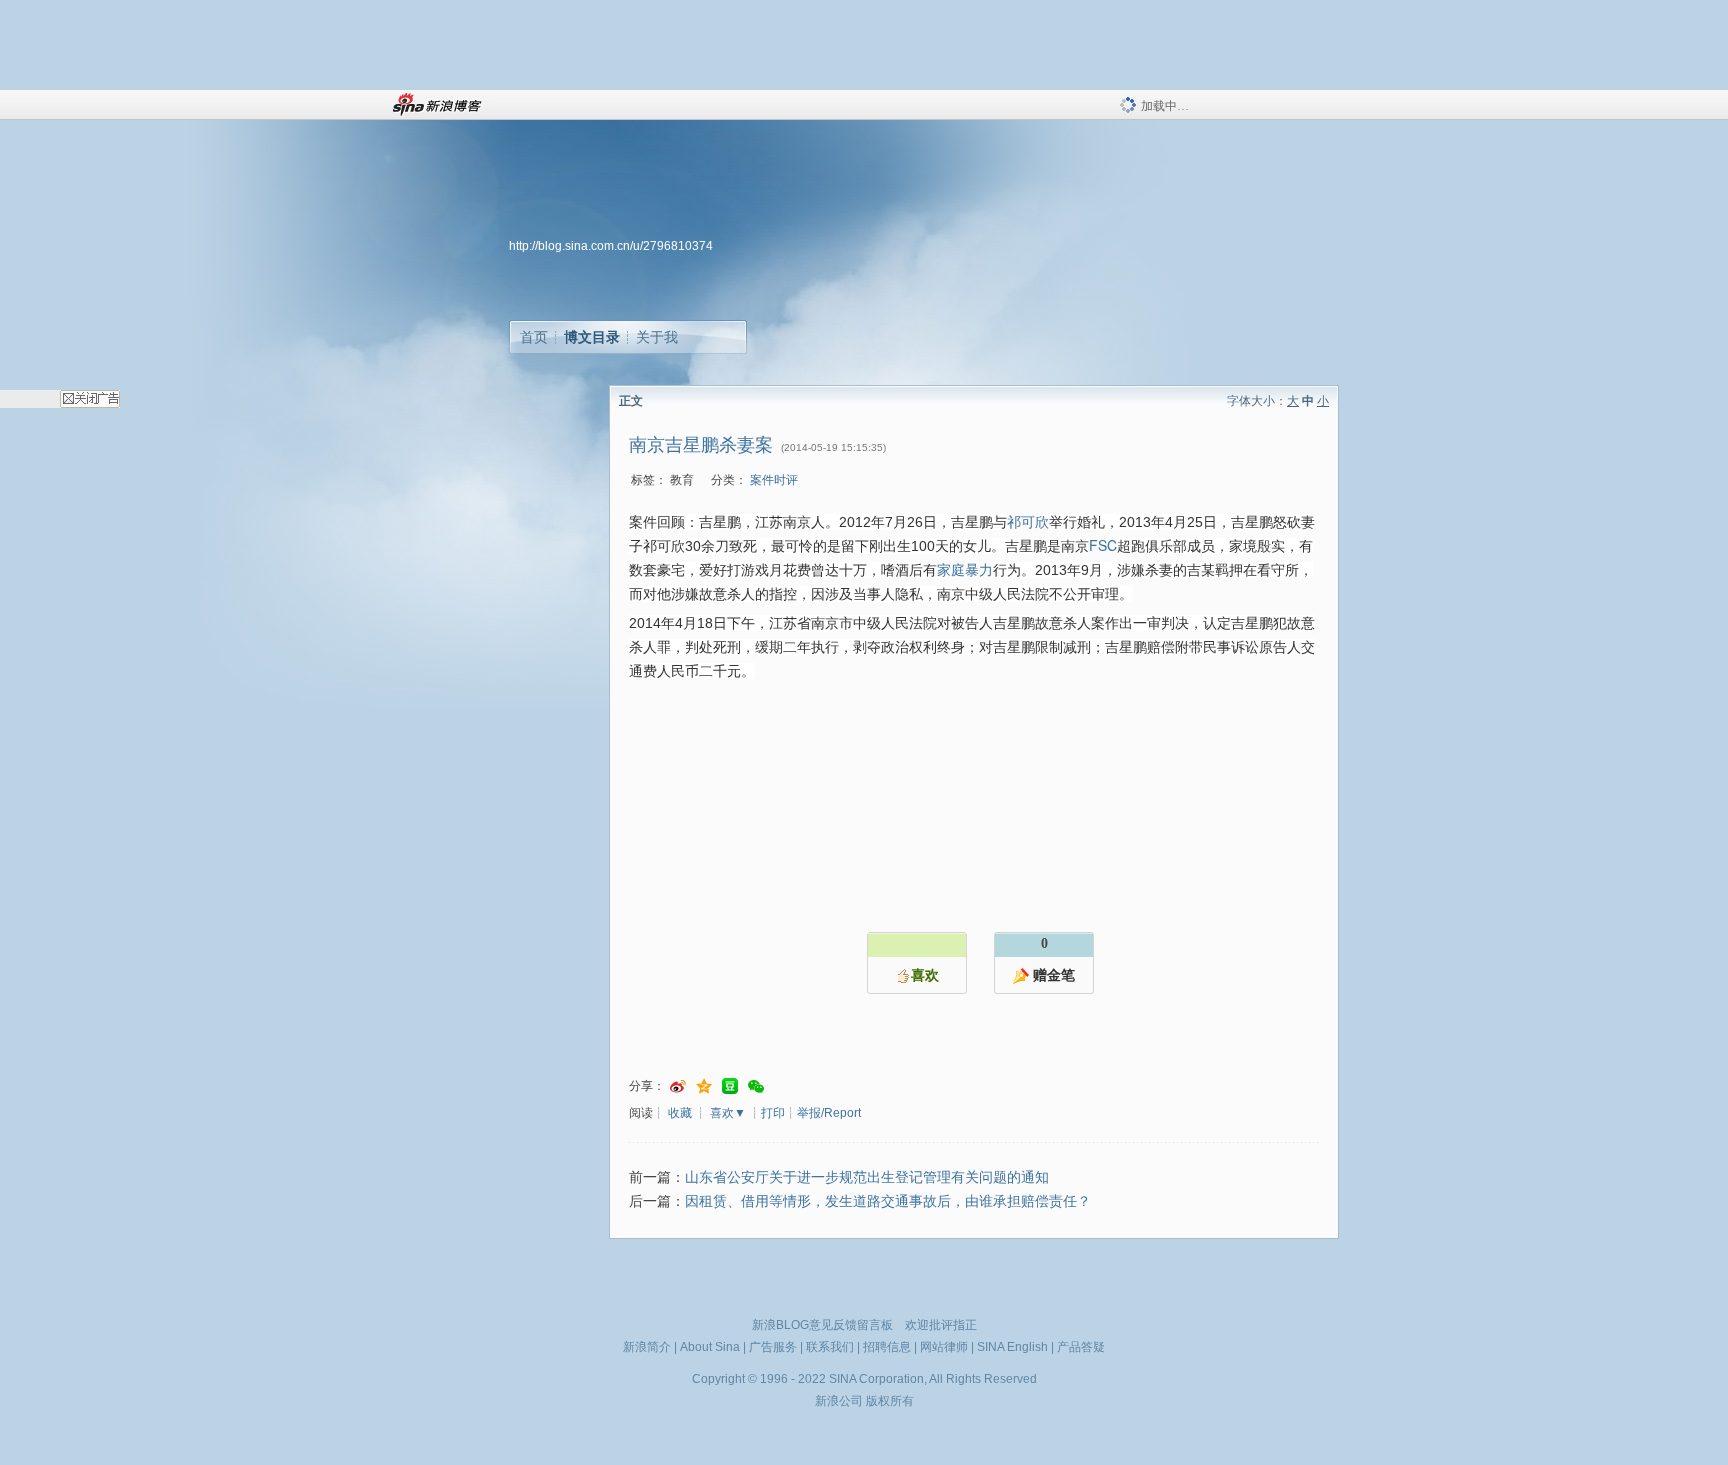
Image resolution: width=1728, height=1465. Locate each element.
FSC (1103, 545)
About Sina (710, 1347)
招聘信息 (887, 1347)
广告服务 (773, 1347)
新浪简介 (647, 1347)
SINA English (1012, 1347)
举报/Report (829, 1113)
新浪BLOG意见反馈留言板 (822, 1325)
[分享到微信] (756, 1086)
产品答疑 (1081, 1347)
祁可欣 (1028, 521)
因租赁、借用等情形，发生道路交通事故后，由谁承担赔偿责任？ (888, 1201)
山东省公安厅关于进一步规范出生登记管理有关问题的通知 (867, 1177)
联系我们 (830, 1347)
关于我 (657, 337)
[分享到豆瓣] (730, 1086)
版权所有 (890, 1401)
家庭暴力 (965, 569)
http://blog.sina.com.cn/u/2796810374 (611, 246)
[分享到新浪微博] (678, 1086)
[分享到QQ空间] (704, 1086)
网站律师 (944, 1347)
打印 (773, 1113)
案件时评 (774, 480)
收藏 (680, 1113)
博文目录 (592, 337)
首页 (534, 337)
